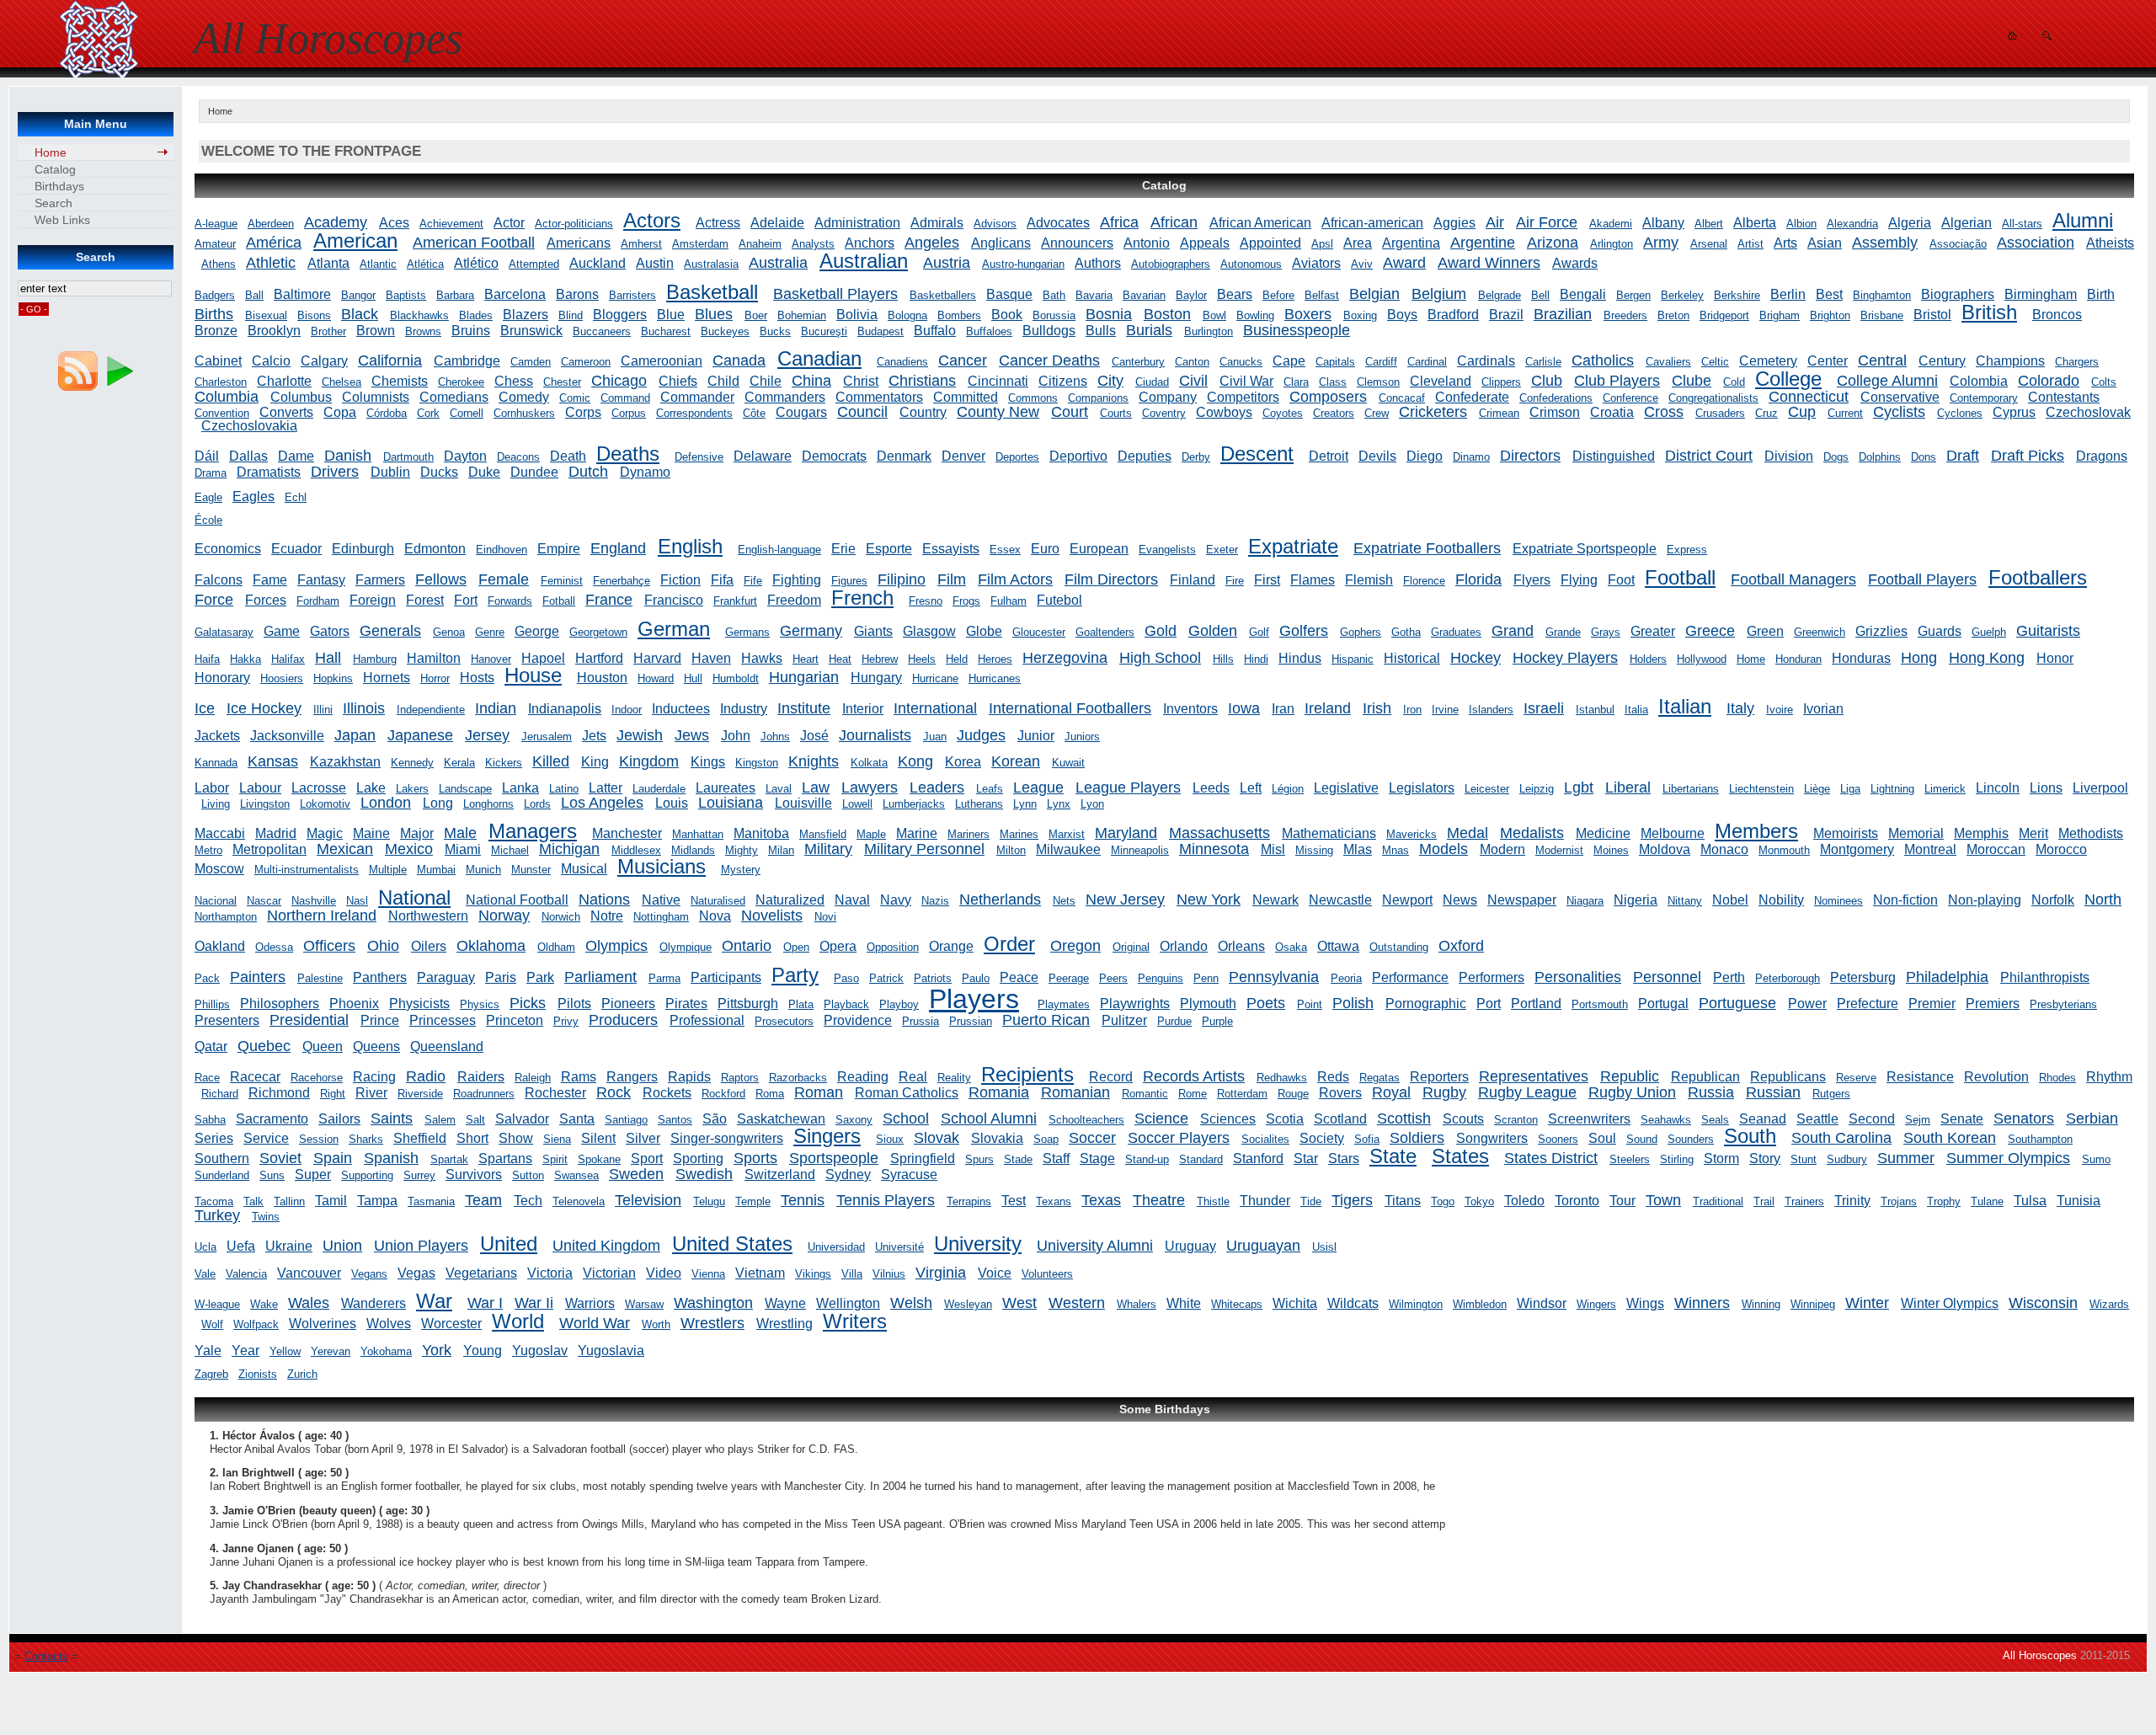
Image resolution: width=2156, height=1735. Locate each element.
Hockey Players (1565, 658)
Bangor (358, 295)
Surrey (419, 1175)
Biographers (1958, 294)
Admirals (937, 223)
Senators (2024, 1118)
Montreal (1930, 849)
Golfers (1304, 631)
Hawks (762, 658)
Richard (220, 1094)
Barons (577, 294)
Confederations (1556, 398)
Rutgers (1831, 1094)
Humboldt (736, 678)
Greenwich (1820, 632)
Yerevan (331, 1351)
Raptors (740, 1078)
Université (899, 1247)
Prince (380, 1020)
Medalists (1532, 833)
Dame (296, 456)
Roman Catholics (907, 1093)
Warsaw (644, 1304)
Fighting (797, 580)
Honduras (1861, 658)
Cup (1802, 412)
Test (1014, 1201)
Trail (1764, 1201)
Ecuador (296, 549)
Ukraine (289, 1246)
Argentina (1411, 243)
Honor (2055, 658)
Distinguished (1614, 456)
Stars (1344, 1158)
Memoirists (1846, 833)
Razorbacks (798, 1078)
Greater (1653, 631)
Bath (1054, 295)
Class (1333, 382)
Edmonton (435, 549)
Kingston (757, 763)
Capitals (1335, 362)
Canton (1192, 362)
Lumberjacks (914, 804)
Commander (697, 397)
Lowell (857, 804)
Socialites (1265, 1139)
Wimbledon (1480, 1304)
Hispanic (1353, 659)
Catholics (1603, 360)
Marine (917, 833)
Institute (804, 708)
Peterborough (1788, 978)
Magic (325, 833)
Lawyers (870, 787)
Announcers (1077, 243)
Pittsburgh (748, 1004)
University (978, 1244)
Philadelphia (1947, 977)
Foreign (373, 600)
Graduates (1456, 632)
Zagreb (211, 1374)
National (414, 897)
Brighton (1830, 315)
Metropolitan (269, 849)
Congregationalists (1713, 398)
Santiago (626, 1120)
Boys (1402, 315)
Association (2036, 243)
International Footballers (1070, 708)
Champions (2010, 361)
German (674, 629)
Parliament (600, 977)
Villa (852, 1274)
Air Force (1547, 222)
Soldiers (1417, 1138)
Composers (1328, 397)
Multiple (388, 870)
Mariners (969, 834)
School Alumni (989, 1118)
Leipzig (1537, 789)
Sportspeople (834, 1158)
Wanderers (374, 1303)
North (2103, 900)
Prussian (971, 1021)
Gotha (1406, 632)
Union (342, 1246)
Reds (1333, 1077)
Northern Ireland (322, 916)
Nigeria (1636, 900)
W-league (217, 1304)
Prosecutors (784, 1021)
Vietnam (760, 1273)
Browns (423, 331)
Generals (390, 631)
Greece (1710, 631)
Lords (537, 804)
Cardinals (1486, 361)
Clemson (1378, 382)
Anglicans (1001, 243)
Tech (528, 1201)
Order (1009, 944)
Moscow (219, 869)
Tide (1311, 1201)
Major (417, 833)
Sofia (1367, 1139)
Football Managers (1793, 579)
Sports (755, 1158)
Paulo (976, 978)
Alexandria (1852, 224)
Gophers (1361, 632)
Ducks (439, 472)
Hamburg (375, 659)
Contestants (2064, 397)
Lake (371, 788)
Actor (509, 223)
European (1099, 549)
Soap (1046, 1139)
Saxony (854, 1120)
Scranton (1516, 1120)
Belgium (1439, 294)
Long (438, 803)
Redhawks (1282, 1078)
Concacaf (1402, 398)
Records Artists (1194, 1076)
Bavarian (1144, 295)
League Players (1128, 787)
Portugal (1663, 1004)
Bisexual (266, 315)
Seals (1715, 1120)
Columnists (376, 397)
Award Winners (1489, 263)
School (906, 1118)
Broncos (2057, 315)
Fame (270, 580)
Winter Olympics (1950, 1303)
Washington (713, 1303)
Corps (583, 412)
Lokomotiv (325, 804)
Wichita (1295, 1303)
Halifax (288, 659)
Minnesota (1214, 849)
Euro (1045, 549)
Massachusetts (1219, 833)
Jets (594, 736)
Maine (371, 833)
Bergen (1633, 295)
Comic (575, 398)
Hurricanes (995, 678)
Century (1942, 361)
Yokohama (386, 1351)
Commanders (785, 397)
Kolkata (869, 763)
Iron (1412, 710)
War (434, 1301)
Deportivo (1078, 456)
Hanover (491, 659)
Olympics (616, 946)
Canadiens (902, 362)
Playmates (1064, 1004)
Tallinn (289, 1201)
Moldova (1665, 849)
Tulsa (2030, 1201)
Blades (476, 315)
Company (1168, 397)
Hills (1223, 659)
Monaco (1724, 849)
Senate (1962, 1119)
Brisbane (1882, 315)
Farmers (380, 580)
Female (504, 579)
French (862, 598)
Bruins (471, 331)
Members (1756, 831)
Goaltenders (1105, 632)
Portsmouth (1600, 1004)
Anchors (870, 243)
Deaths (628, 454)
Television (648, 1200)
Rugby (1444, 1092)
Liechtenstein (1761, 789)
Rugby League (1527, 1092)
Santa (577, 1119)
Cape (1289, 361)
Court (1070, 412)
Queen (323, 1046)
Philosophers (280, 1004)
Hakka (245, 659)
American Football (474, 243)
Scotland (1340, 1119)
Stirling (1677, 1159)
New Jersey (1125, 900)
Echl (296, 497)
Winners (1702, 1303)
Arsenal (1709, 244)
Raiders (481, 1077)
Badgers (215, 295)
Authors (1098, 263)
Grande (1563, 632)
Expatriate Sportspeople (1585, 549)
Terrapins (969, 1201)
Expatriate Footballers (1427, 548)
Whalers (1137, 1304)
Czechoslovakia (249, 426)
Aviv (1362, 264)
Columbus (301, 397)
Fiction (680, 580)
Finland (1193, 580)
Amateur (215, 244)
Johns (775, 737)
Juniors (1082, 737)
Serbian (2092, 1118)
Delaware (763, 456)
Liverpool (2100, 788)
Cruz (1766, 413)
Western (1077, 1303)
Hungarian (804, 677)
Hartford (599, 658)
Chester (562, 382)
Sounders (1691, 1139)
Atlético (476, 263)
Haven (711, 658)
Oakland (220, 946)
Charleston (221, 382)
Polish (1353, 1003)
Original (1131, 947)
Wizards (2109, 1304)
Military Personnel (924, 849)
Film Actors (1015, 579)
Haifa (207, 659)
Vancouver (309, 1273)
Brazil (1506, 315)
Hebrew (880, 659)
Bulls (1101, 331)
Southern (222, 1158)
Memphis (1981, 833)
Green (1765, 631)
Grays (1606, 632)
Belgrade (1500, 295)
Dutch (588, 472)
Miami (463, 849)
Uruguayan (1263, 1246)
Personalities (1578, 977)
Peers (1113, 978)
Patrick (886, 978)
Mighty (742, 850)
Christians (922, 381)
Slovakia (997, 1138)
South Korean (1950, 1138)
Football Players (1922, 579)
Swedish (704, 1174)
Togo (1443, 1201)
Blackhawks (419, 315)
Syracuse (909, 1174)
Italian (1685, 706)
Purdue (1174, 1021)
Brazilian (1563, 314)
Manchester (627, 833)
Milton (1011, 850)
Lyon (1092, 804)
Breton (1673, 315)
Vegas (416, 1273)
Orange (951, 946)
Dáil (207, 456)
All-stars (2022, 224)
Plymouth (1208, 1004)
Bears (1235, 294)
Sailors (339, 1119)
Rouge (1293, 1094)
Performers (1492, 977)
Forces (266, 600)
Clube (1692, 381)
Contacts (46, 1656)
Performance (1410, 977)
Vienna (708, 1274)
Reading (863, 1077)
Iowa (1244, 708)
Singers (827, 1136)
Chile (766, 381)
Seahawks (1666, 1120)
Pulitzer (1124, 1020)
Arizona (1553, 243)
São (715, 1119)
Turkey (217, 1215)
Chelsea (342, 382)
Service (266, 1138)
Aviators (1316, 263)
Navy (896, 900)
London (386, 803)
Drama (211, 473)
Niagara (1585, 901)
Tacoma (214, 1201)
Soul (1602, 1138)
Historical (1412, 658)
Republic (1630, 1076)
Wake (264, 1304)
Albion (1801, 224)
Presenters (227, 1020)
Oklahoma (491, 946)
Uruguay (1190, 1246)
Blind (571, 315)
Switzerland (780, 1174)
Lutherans (979, 804)
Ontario (747, 946)
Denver (963, 456)
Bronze (216, 331)
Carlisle (1543, 362)
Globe (984, 631)
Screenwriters (1589, 1119)
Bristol (1932, 315)
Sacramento (272, 1119)
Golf (1259, 632)
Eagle (208, 497)
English (690, 546)
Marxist (1067, 834)
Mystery (741, 870)
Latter (606, 788)
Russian (1773, 1092)
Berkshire (1737, 295)
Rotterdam (1242, 1094)
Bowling (1255, 315)
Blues (714, 314)
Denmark (904, 456)
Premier (1932, 1004)
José (814, 736)
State (1393, 1156)
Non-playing (1985, 900)
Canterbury (1138, 362)
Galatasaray (224, 632)
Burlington (1209, 331)
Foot (1621, 580)
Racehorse (317, 1078)
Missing (1314, 850)
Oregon (1075, 946)
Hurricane (935, 678)
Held (957, 659)
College (1788, 379)
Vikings (813, 1274)
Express (1687, 550)
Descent (1257, 454)
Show (516, 1138)
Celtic (1715, 362)
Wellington (848, 1303)
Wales (309, 1303)
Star (1306, 1158)
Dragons (2102, 456)
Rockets (667, 1093)
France (609, 600)
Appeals (1205, 243)
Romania (999, 1092)
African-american (1372, 223)
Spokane (599, 1159)
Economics (228, 549)
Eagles (253, 496)
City (1110, 381)
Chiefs (678, 381)
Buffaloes (989, 331)
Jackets (217, 736)
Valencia (246, 1274)
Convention (222, 413)
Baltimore (302, 294)
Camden (531, 362)
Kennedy (412, 763)
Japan (355, 735)
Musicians (662, 866)
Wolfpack (256, 1324)
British (1989, 312)
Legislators (1422, 788)
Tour (1622, 1201)
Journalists (875, 735)
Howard (656, 678)
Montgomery (1857, 849)
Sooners (1558, 1139)
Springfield (923, 1158)
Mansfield (823, 834)
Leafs (990, 789)
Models (1444, 849)
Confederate (1472, 397)
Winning (1761, 1304)
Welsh (911, 1303)
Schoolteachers (1086, 1120)
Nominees (1838, 901)
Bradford (1453, 315)
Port (1489, 1004)
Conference (1630, 398)
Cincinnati (998, 381)
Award (1404, 263)
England (618, 548)
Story (1765, 1158)
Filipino (902, 579)
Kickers (504, 763)
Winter (1867, 1303)
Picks (528, 1003)
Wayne (785, 1303)
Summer (1906, 1158)
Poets (1266, 1003)
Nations (604, 900)
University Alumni (1095, 1246)
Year (245, 1351)
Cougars (801, 412)
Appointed (1270, 243)
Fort (466, 600)
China (811, 381)
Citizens (1063, 381)
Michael (510, 850)
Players (974, 999)
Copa (340, 412)
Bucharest (666, 331)
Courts (1116, 413)
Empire (559, 549)
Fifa (722, 580)
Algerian (1967, 223)
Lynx (1059, 804)
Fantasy (321, 580)
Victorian (609, 1273)
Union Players (421, 1246)
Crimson (1555, 412)
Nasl (357, 901)
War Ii (534, 1303)
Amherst (641, 244)
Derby (1196, 457)
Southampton (2040, 1139)
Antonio (1147, 243)
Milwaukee (1068, 849)
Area (1358, 243)
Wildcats (1353, 1303)
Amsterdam (700, 244)
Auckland (598, 263)
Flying (1579, 580)
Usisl (1324, 1247)
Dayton (465, 456)
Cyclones (1960, 413)
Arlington (1612, 244)
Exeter (1222, 550)
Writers (855, 1321)
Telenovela (579, 1201)
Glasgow (929, 631)
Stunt (1804, 1159)
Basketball (712, 292)
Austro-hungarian (1023, 264)
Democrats (834, 456)
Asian (1825, 243)
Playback (846, 1004)
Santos (675, 1120)
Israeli (1544, 708)
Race (207, 1078)
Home (1751, 659)
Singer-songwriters (727, 1138)
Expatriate (1293, 546)
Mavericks (1412, 834)
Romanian (1075, 1092)
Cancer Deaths (1049, 360)
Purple (1217, 1021)
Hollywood (1702, 659)
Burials (1149, 330)
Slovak (937, 1138)
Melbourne (1673, 833)
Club (1547, 381)
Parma (664, 978)
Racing (374, 1077)
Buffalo (935, 331)
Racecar (255, 1077)
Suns (272, 1175)
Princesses (443, 1020)
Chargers (2077, 362)
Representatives (1534, 1076)
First (1267, 580)
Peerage (1069, 978)
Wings (1645, 1303)
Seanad (1763, 1119)
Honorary (222, 678)
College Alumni (1887, 381)
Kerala (459, 763)
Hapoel (543, 658)
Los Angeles (602, 803)
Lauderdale (659, 789)
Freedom (794, 600)
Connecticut (1809, 397)
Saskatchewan (781, 1119)
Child (723, 381)
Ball (254, 295)
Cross (1664, 412)
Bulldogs (1049, 331)
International (935, 708)
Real (913, 1077)
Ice (205, 708)
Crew (1377, 413)
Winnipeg (1813, 1304)
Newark (1275, 900)
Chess (514, 381)
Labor (212, 788)
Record (1111, 1077)
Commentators (879, 397)
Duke (484, 472)
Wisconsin (2043, 1303)
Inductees (681, 709)
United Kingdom (606, 1246)
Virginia (941, 1273)
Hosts (477, 678)
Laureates (726, 788)
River (371, 1093)
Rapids (689, 1077)
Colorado (2049, 381)
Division (1789, 456)
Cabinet (218, 361)
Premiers (1993, 1004)
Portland (1536, 1004)
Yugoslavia (611, 1351)
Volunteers (1047, 1274)
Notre (607, 916)
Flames (1313, 580)
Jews (692, 735)
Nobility (1781, 900)
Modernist (1559, 850)
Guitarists (2048, 631)
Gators (330, 631)
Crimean (1499, 413)
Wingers (1596, 1304)
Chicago (619, 381)
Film (952, 579)
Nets (1064, 901)
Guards (1940, 631)
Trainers (1804, 1201)
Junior (1036, 736)
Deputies (1145, 456)
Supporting (367, 1175)
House (533, 675)
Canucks (1241, 362)
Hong (1919, 658)
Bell (1540, 295)
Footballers (2038, 577)
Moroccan (1996, 849)
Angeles (932, 243)
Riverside (420, 1094)
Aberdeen (271, 224)
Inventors (1190, 709)
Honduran (1798, 659)
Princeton (515, 1020)
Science (1161, 1118)
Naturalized (790, 900)
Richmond (279, 1093)
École (208, 520)
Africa (1119, 222)
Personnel (1667, 977)
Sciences (1228, 1119)
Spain (333, 1158)
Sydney (848, 1174)
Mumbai (436, 870)
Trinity (1852, 1201)
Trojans (1899, 1201)
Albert (1709, 224)
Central (1882, 360)
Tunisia (2079, 1201)
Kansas (273, 761)
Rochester (555, 1093)
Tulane (1987, 1201)
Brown (376, 331)
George (537, 631)
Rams (579, 1077)
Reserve (1856, 1078)
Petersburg (1863, 977)
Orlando (1184, 946)
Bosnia (1109, 314)
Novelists (772, 916)
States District (1551, 1158)
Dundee (534, 472)
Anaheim (760, 244)
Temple (753, 1201)
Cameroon (586, 362)
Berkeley (1682, 295)
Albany (1663, 223)
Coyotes (1283, 413)
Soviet (280, 1158)
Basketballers (943, 295)
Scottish (1404, 1118)
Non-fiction (1905, 900)
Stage (1097, 1158)
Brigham (1780, 315)
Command (625, 398)
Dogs (1836, 457)
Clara (1296, 382)
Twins (266, 1217)
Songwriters (1492, 1138)
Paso (846, 978)
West (1019, 1303)
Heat (840, 659)
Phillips (212, 1004)
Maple (871, 834)
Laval (779, 789)
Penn (1206, 978)
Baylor (1191, 295)
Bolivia (857, 315)
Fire (1235, 581)
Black (360, 314)
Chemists (400, 381)
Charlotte (284, 381)
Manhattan (698, 834)
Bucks (775, 331)
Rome (1193, 1094)
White (1184, 1303)
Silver (643, 1138)
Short (472, 1138)
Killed (551, 761)
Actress (718, 223)
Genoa (449, 632)
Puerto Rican (1046, 1020)
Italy (1740, 708)
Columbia (227, 397)
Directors (1530, 456)
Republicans (1788, 1077)
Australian (864, 261)
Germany (811, 631)
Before (1278, 295)
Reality (954, 1078)
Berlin (1788, 294)
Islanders (1491, 710)
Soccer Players (1179, 1138)
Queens (376, 1046)
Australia (778, 263)
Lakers (412, 789)
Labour (260, 788)
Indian (496, 708)
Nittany (1685, 901)
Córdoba (387, 413)
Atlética (425, 264)
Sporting (698, 1158)
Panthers (380, 977)
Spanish (391, 1158)
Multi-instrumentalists (307, 870)
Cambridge (467, 361)
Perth (1729, 977)
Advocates (1058, 223)
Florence (1424, 581)
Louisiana (731, 803)
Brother (328, 331)
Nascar (264, 901)
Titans (1403, 1201)
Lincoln (1998, 788)
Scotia (1285, 1119)
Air (1495, 222)
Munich (483, 870)
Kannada (216, 763)
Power (1807, 1004)
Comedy (524, 397)
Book (1007, 315)
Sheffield (420, 1138)
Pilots (574, 1004)
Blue (671, 315)
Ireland (1328, 708)
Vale (205, 1274)
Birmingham (2041, 294)
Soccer (1092, 1138)
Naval (852, 900)
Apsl (1322, 244)
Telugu (709, 1201)
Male (460, 833)
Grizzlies (1881, 631)
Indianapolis (565, 709)
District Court (1709, 456)
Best (1829, 294)
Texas (1101, 1200)
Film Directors (1111, 579)
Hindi (1256, 659)
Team (483, 1200)
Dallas (248, 456)
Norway (504, 916)
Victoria (550, 1273)
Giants (873, 631)
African (1174, 222)
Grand (1513, 631)
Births (214, 314)
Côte (754, 413)
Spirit (555, 1159)
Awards (1575, 263)
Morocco (2061, 849)
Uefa (241, 1246)
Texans (1054, 1201)
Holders (1648, 659)
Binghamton (1882, 295)
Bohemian (802, 315)
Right (333, 1094)
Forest (425, 600)
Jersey (487, 735)
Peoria (1346, 978)
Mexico (409, 849)
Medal (1468, 833)
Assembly (1885, 243)
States (1460, 1156)
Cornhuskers (524, 413)
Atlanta (328, 263)
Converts (286, 412)
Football (1680, 577)
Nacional (216, 901)
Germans (747, 632)
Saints (392, 1118)
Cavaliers (1668, 362)
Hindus (1300, 658)
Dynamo (645, 472)
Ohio (383, 946)
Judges (981, 735)
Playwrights (1135, 1004)
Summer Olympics (2008, 1158)
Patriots (933, 978)
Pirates (686, 1004)
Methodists (2091, 833)
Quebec (264, 1046)
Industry (744, 709)
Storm (1721, 1158)
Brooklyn (274, 331)
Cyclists (1899, 412)
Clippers (1501, 382)
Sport (647, 1158)
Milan (781, 850)
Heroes (995, 659)
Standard (1201, 1159)
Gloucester (1039, 632)
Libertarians (1691, 789)
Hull (693, 678)
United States (732, 1244)
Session (319, 1139)
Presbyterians (2063, 1004)
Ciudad (1152, 382)
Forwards (510, 601)
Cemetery (1768, 361)
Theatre (1159, 1200)
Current (1845, 413)
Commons (1033, 398)
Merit (2033, 833)
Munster (531, 870)
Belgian (1374, 294)
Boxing (1360, 315)
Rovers (1340, 1093)
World (518, 1321)
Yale (208, 1351)
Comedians (454, 397)
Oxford (1461, 946)
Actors (652, 220)
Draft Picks (2028, 456)
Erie (843, 549)
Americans (579, 243)
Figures (849, 581)
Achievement (451, 224)
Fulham (1009, 601)
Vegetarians (481, 1273)
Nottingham (661, 917)
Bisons (314, 315)
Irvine (1445, 710)
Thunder (1265, 1201)
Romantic (1145, 1094)
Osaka (1291, 947)
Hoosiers (282, 678)
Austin (655, 263)
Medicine (1603, 833)
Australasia (711, 264)
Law (816, 787)
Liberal (1628, 787)
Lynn (1025, 804)
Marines (1019, 834)
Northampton (226, 917)
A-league (216, 224)
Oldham (556, 947)
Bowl (1214, 315)
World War (595, 1323)
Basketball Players (835, 294)
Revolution (1996, 1077)
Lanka (520, 788)
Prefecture (1868, 1004)
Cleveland (1441, 381)
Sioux (890, 1139)
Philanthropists (2045, 977)
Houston (602, 678)
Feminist (562, 581)
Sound (1642, 1139)
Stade (1018, 1159)
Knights (814, 761)
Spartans (505, 1158)
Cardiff (1381, 362)
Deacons (518, 457)
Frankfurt (735, 601)
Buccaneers (602, 331)
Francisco (674, 600)
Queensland (447, 1046)
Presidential (309, 1020)
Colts (2104, 382)
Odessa (274, 947)
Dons (1924, 457)
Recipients (1027, 1074)
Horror (435, 678)
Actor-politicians (574, 224)
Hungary (876, 678)
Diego (1425, 456)
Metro (208, 850)
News (1460, 900)
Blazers (526, 315)
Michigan (569, 849)
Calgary (324, 361)
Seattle (1817, 1119)
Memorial (1916, 833)
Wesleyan (968, 1304)
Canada (739, 360)
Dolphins (1880, 457)
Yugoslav (540, 1351)
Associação (1958, 244)
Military (828, 849)
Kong (915, 761)
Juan (935, 737)
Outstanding (1399, 947)
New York (1209, 900)
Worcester (451, 1324)
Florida (1478, 579)
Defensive (699, 457)
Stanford (1258, 1158)
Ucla (205, 1247)
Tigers (1352, 1200)
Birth (2101, 294)
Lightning (1892, 789)
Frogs (966, 601)
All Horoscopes (2040, 1655)
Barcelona (515, 294)
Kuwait (1068, 763)
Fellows (441, 579)
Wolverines (323, 1324)
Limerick (1945, 789)
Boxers (1308, 314)
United (509, 1244)
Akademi (1611, 224)
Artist (1750, 244)
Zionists (258, 1374)
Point (1310, 1004)
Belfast (1322, 295)
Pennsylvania (1274, 977)
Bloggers (620, 315)
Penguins (1161, 978)
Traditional (1718, 1201)
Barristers (632, 295)
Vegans (369, 1274)
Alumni (2083, 220)
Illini (323, 710)
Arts (1785, 243)
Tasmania (431, 1201)
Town (1663, 1200)
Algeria (1910, 223)
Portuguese (1737, 1003)
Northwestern (428, 916)
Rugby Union (1632, 1092)
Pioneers (628, 1004)
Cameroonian (662, 361)
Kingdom (649, 761)
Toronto (1577, 1201)
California (390, 360)
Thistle (1213, 1201)
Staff (1056, 1158)
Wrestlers (712, 1323)
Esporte (889, 549)
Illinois (364, 708)
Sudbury (1847, 1159)
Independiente (431, 710)
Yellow (285, 1351)
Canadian (819, 358)
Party (795, 975)
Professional (707, 1020)
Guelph (1989, 632)
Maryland (1126, 833)
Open (796, 947)
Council (862, 412)
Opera (838, 946)
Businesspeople (1297, 330)
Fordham (318, 601)
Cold (1734, 382)
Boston (1167, 314)
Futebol (1059, 600)
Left (1251, 788)
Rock (614, 1092)
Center (1828, 361)
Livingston (265, 804)
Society (1322, 1138)
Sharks (366, 1139)
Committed (966, 397)
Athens (219, 264)
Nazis (935, 901)
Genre (490, 632)
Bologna (907, 315)
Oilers (429, 946)
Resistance (1920, 1077)
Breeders (1625, 315)
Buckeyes (725, 331)
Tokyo (1479, 1201)
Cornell (467, 413)
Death (568, 456)
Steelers (1630, 1159)
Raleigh (533, 1078)
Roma (770, 1094)
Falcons (219, 580)
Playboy (899, 1004)
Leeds (1211, 788)
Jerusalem (547, 737)
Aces (394, 223)
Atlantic (378, 264)
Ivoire (1780, 710)
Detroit (1329, 456)
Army (1661, 243)
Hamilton (434, 658)
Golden (1213, 631)
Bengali (1583, 294)
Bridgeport (1724, 315)
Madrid (276, 833)
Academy (336, 222)
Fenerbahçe (622, 581)
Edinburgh (363, 549)
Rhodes (2057, 1078)
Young (483, 1351)
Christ (861, 381)
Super (313, 1174)
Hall (328, 658)
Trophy (1944, 1201)
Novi (825, 917)
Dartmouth (408, 457)
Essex (1005, 550)
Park (540, 977)
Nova (715, 916)
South (1750, 1136)
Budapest (881, 331)
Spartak (449, 1159)
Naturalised (718, 901)
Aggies (1454, 223)
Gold (1161, 631)
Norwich (561, 917)
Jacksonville (287, 736)
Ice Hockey (264, 708)
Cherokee (461, 382)
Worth (656, 1324)
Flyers (1532, 580)
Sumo (2096, 1159)
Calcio (271, 361)
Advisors (995, 224)
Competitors (1243, 397)
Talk (253, 1201)
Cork (428, 413)
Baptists (406, 295)
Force (214, 600)
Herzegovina (1065, 658)
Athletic (271, 263)
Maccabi (220, 833)
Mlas (1358, 849)
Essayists (951, 549)
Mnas (1396, 850)
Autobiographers (1171, 264)
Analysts (813, 244)
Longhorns (488, 804)
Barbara (455, 295)
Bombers (959, 315)
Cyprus (2014, 412)
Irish (1377, 708)
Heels (922, 659)
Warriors (590, 1303)
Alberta (1755, 223)
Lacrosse (319, 788)
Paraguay (446, 977)
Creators (1334, 413)
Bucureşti (824, 331)
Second (1872, 1119)
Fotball (559, 601)
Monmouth (1784, 850)
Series (214, 1138)
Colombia (1979, 381)
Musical (584, 869)
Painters (258, 977)
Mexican (345, 849)
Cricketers (1433, 412)
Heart (806, 659)
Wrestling (784, 1324)
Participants (726, 977)
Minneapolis (1140, 850)
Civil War (1246, 381)
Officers (329, 946)
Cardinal (1427, 362)
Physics (480, 1004)
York (437, 1350)
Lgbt (1579, 787)
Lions (2046, 788)
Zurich (302, 1374)
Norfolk (2053, 900)
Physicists (419, 1004)
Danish (348, 456)
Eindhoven (502, 550)
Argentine (1483, 243)
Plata (801, 1004)
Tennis (803, 1200)
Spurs (979, 1159)
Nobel (1730, 900)
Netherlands (1000, 900)
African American (1260, 223)
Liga (1850, 789)
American (355, 240)
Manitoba (761, 833)
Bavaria (1094, 295)
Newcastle (1340, 900)
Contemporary (1984, 398)
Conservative (1900, 397)
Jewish (640, 735)
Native (661, 900)
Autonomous (1251, 264)
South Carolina (1841, 1138)
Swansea (576, 1175)
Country (923, 412)
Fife (753, 581)
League (1038, 787)
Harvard (657, 658)
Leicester (1487, 789)
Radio (426, 1076)
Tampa (377, 1201)
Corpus (629, 413)
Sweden (636, 1174)
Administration (857, 223)
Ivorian (1823, 709)
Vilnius (889, 1274)
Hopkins (333, 678)
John (736, 736)
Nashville (314, 901)
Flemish (1369, 580)
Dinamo (1471, 457)
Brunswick (531, 331)
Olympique (686, 947)
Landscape (465, 789)
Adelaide (777, 223)
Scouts (1463, 1119)
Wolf (212, 1324)
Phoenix (354, 1004)
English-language (779, 550)
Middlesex (636, 850)
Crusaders (1720, 413)
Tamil (331, 1201)
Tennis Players (886, 1200)
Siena (557, 1139)
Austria (947, 263)
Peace (1019, 977)
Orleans (1241, 946)
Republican (1705, 1077)
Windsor (1542, 1303)
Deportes (1017, 457)
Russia (1711, 1092)
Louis (672, 803)
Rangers (632, 1077)
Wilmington (1416, 1304)
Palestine (320, 978)
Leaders (937, 787)
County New (998, 412)
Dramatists (269, 472)
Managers (533, 831)
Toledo (1524, 1201)
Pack (207, 978)
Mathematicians (1329, 833)
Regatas (1380, 1078)
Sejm (1918, 1120)
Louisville (803, 803)
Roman (819, 1092)
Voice (995, 1273)
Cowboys (1224, 412)
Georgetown (598, 632)
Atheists (2110, 243)
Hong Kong (1987, 658)
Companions (1098, 398)
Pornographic (1426, 1004)
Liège (1817, 789)
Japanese (420, 735)
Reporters (1439, 1077)
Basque (1009, 294)
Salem (440, 1120)
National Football (517, 900)
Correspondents (694, 413)
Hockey (1476, 658)
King (595, 762)
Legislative (1346, 788)
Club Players (1617, 381)
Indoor (627, 710)
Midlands (693, 850)
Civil (1193, 381)
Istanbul (1595, 710)
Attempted (534, 264)
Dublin (390, 472)
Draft (1963, 456)
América (274, 243)
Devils (1377, 456)
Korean (1016, 761)
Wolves (389, 1324)
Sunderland (222, 1175)
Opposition (893, 947)
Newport (1407, 900)
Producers (623, 1020)
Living (216, 804)
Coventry (1164, 413)
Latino (564, 789)
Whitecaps (1237, 1304)
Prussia (921, 1021)
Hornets (387, 678)
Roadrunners (484, 1094)
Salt (475, 1120)
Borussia (1054, 315)
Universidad (836, 1247)
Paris (501, 977)
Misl (1273, 849)
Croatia (1612, 412)
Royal (1391, 1092)
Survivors (474, 1174)
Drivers (335, 472)
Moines (1611, 850)
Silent (598, 1138)
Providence (858, 1020)
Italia (1636, 710)
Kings (708, 762)
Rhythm (2109, 1077)
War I (485, 1303)
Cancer (963, 360)
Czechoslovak (2088, 412)
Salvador (522, 1119)
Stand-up (1147, 1159)
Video (664, 1273)
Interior (863, 709)
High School (1160, 658)
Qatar (211, 1046)
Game (282, 631)
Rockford (723, 1094)
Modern (1502, 849)
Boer (756, 315)
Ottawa (1338, 946)
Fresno (926, 601)
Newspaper (1522, 900)
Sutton (528, 1175)
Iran (1283, 709)
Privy (566, 1021)
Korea (963, 762)
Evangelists (1167, 550)
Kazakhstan (345, 762)
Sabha (210, 1120)
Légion (1288, 789)
